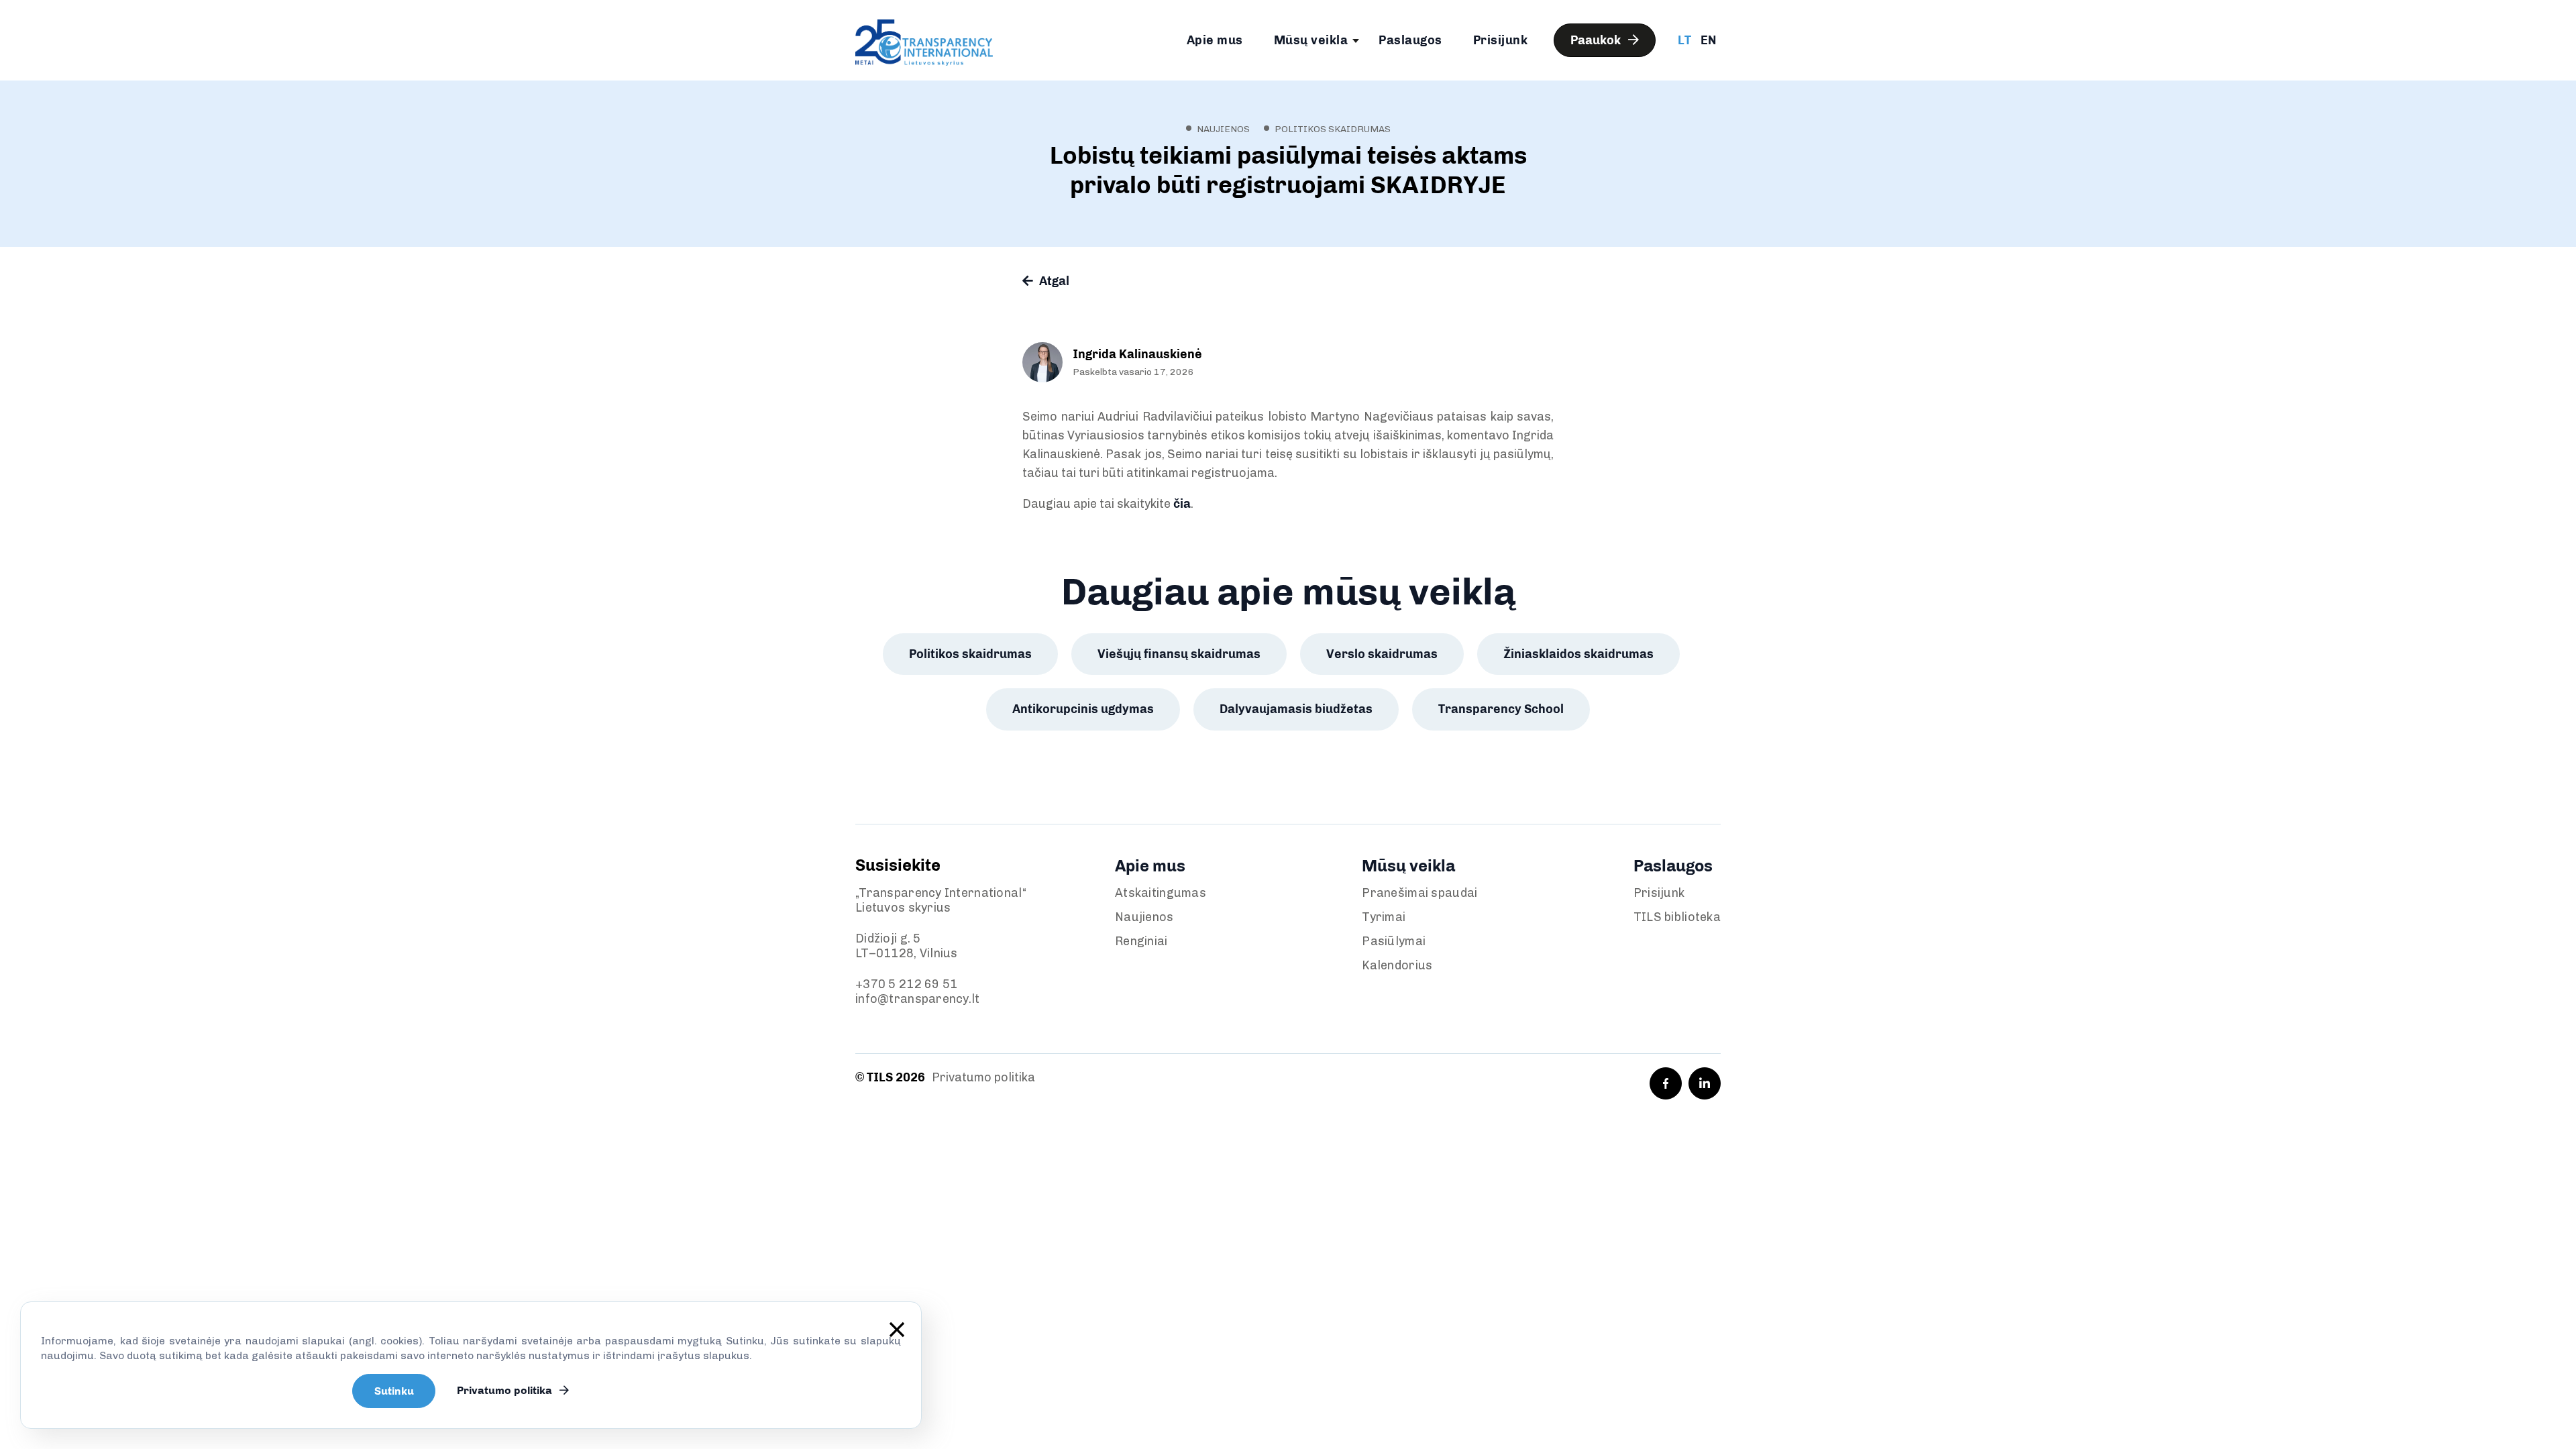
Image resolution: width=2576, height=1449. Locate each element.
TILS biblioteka (1677, 917)
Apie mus (1215, 40)
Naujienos (1144, 917)
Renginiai (1141, 941)
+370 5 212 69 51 (906, 984)
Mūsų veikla (1311, 40)
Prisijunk (1501, 40)
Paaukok (1597, 40)
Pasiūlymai (1394, 941)
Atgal (1053, 281)
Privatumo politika (983, 1077)
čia (1182, 504)
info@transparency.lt (918, 999)
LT (1684, 40)
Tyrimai (1384, 917)
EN (1708, 40)
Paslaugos (1410, 40)
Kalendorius (1397, 965)
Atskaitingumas (1161, 893)
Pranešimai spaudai (1419, 893)
